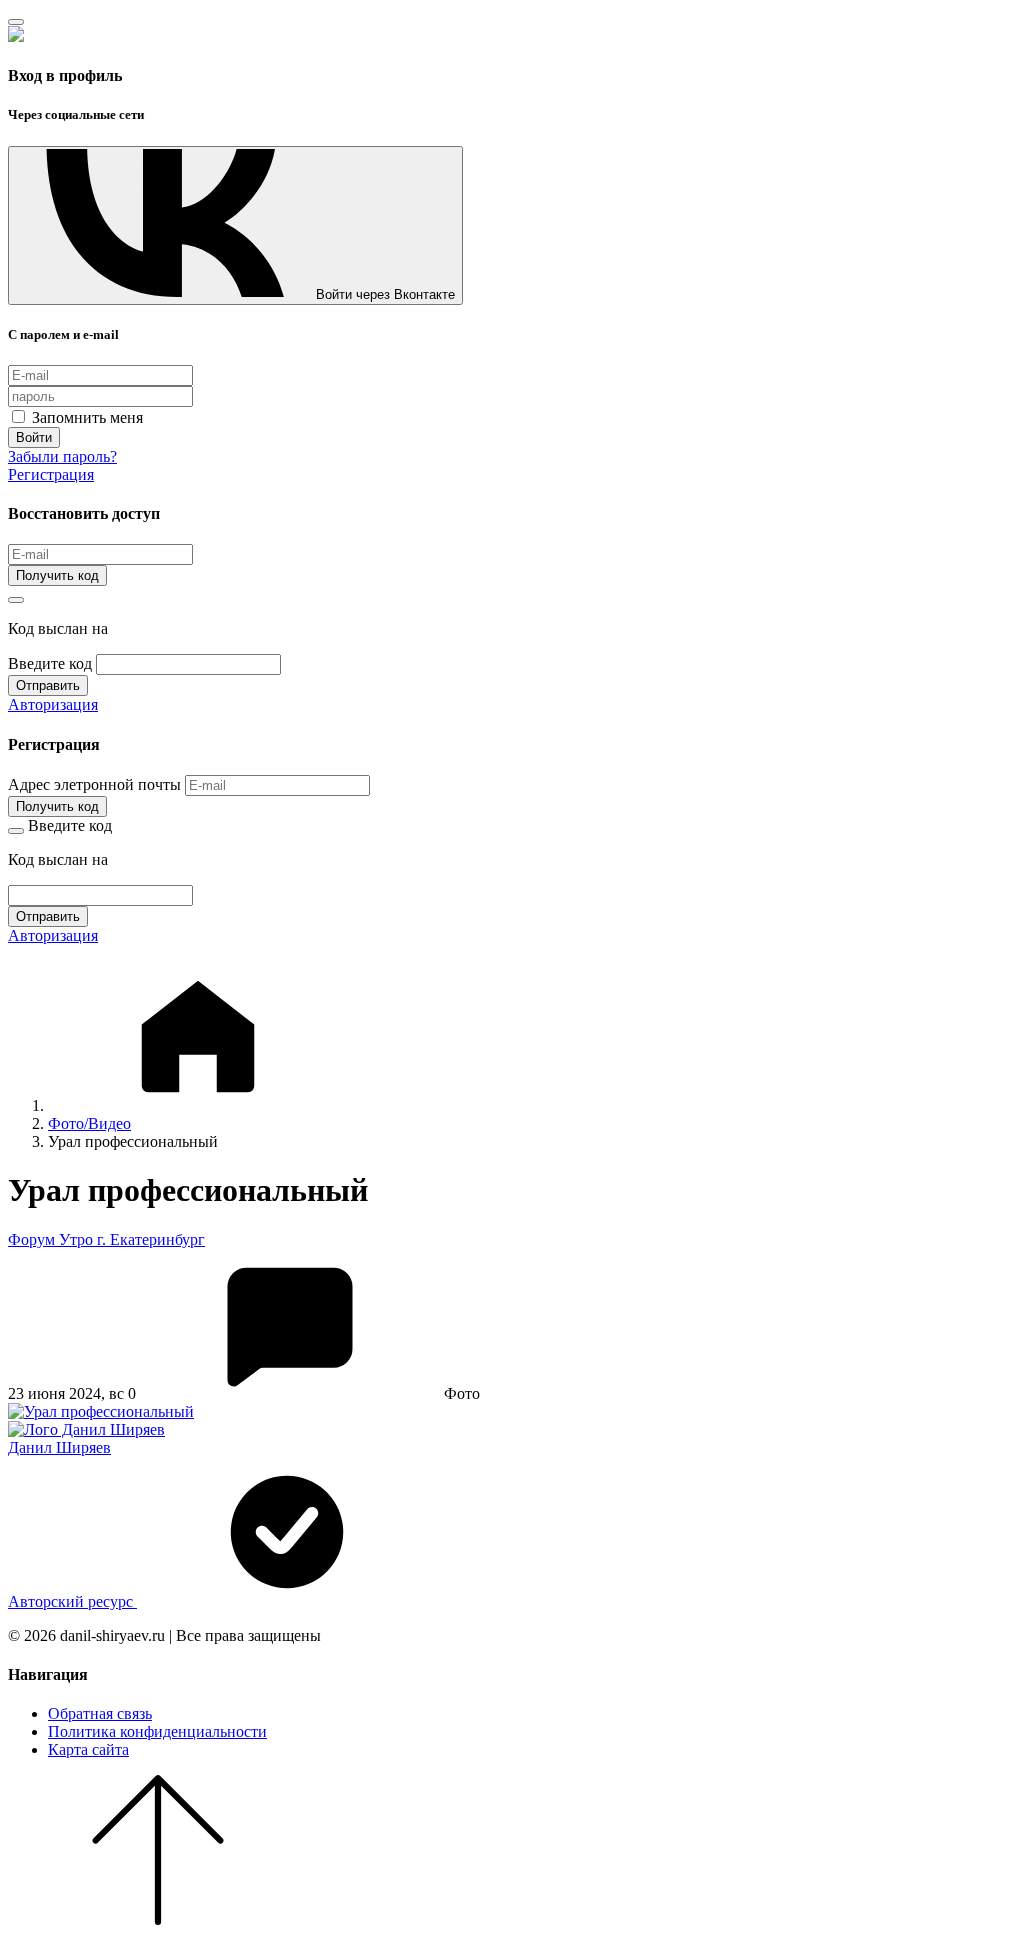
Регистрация (51, 474)
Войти (34, 437)
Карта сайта (88, 1749)
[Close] (16, 22)
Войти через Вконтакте (385, 294)
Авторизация (53, 704)
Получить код (57, 575)
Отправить (48, 685)
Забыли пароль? (62, 456)
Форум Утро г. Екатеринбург (106, 1239)
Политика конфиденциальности (157, 1731)
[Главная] (198, 1105)
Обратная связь (100, 1713)
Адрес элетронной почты (94, 784)
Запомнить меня (85, 417)
